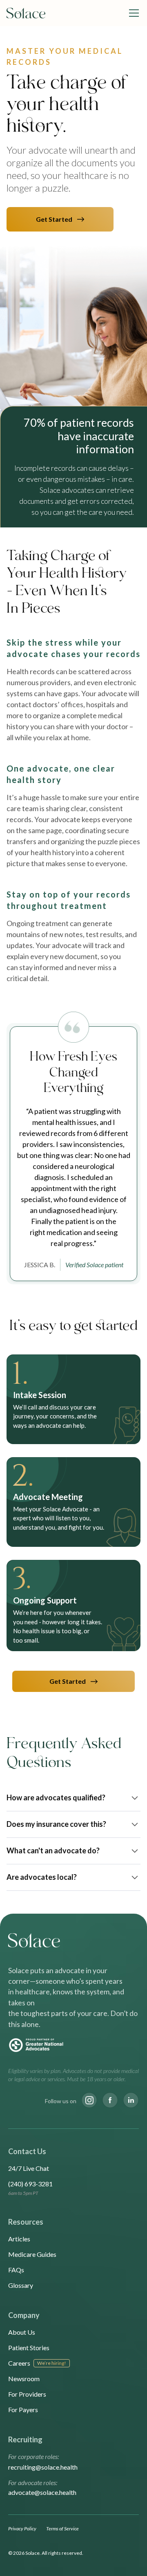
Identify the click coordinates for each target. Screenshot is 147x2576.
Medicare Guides (32, 2254)
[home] (26, 13)
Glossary (21, 2285)
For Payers (23, 2409)
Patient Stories (29, 2348)
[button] (132, 13)
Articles (19, 2239)
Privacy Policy (22, 2529)
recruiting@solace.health (43, 2467)
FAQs (16, 2270)
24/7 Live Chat (29, 2168)
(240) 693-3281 (30, 2184)
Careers (19, 2363)
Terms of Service (62, 2529)
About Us (22, 2332)
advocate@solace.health (42, 2492)
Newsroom (24, 2379)
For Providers (27, 2394)
